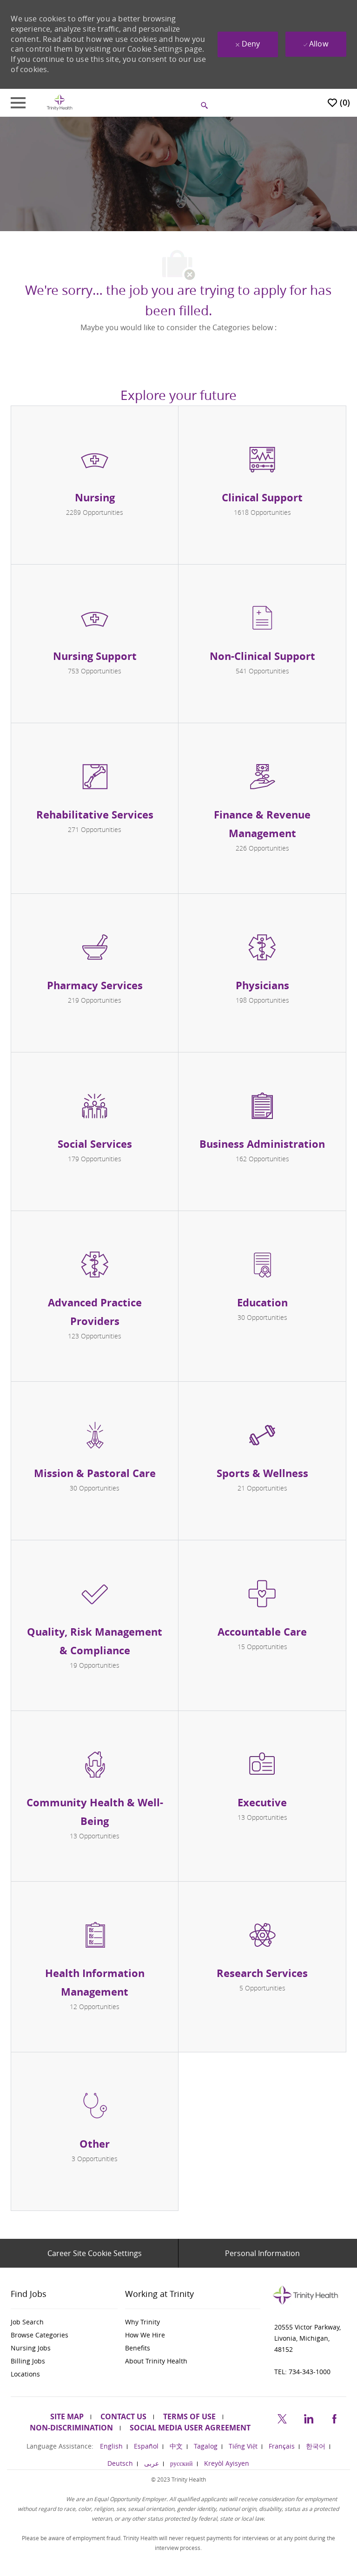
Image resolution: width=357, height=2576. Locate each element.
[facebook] (334, 2417)
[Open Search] (205, 106)
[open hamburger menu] (18, 103)
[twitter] (282, 2417)
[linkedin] (308, 2417)
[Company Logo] (59, 102)
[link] (64, 2322)
